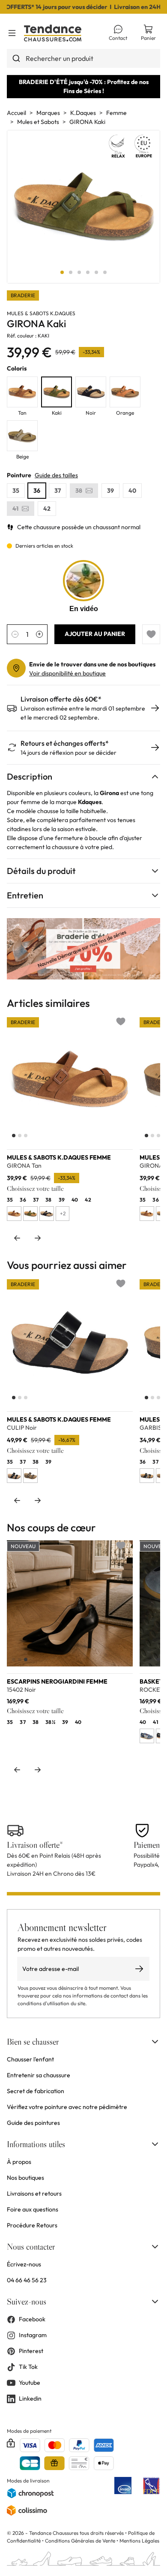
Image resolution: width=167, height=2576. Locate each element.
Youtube (30, 2383)
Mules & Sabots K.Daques (41, 313)
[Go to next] (38, 1238)
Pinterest (31, 2351)
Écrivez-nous (24, 2264)
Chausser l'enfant (30, 2059)
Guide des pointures (33, 2123)
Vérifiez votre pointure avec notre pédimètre (67, 2107)
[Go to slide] (62, 272)
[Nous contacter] (155, 2247)
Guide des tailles (56, 475)
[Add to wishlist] (151, 634)
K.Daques (83, 113)
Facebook (32, 2319)
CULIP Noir (22, 1428)
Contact (118, 38)
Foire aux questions (33, 2209)
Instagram (33, 2335)
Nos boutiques (25, 2178)
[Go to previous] (17, 1238)
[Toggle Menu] (12, 33)
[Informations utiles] (155, 2144)
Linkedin (30, 2398)
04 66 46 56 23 (27, 2280)
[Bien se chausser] (155, 2042)
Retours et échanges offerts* (65, 743)
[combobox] (83, 58)
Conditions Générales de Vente (80, 2541)
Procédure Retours (32, 2225)
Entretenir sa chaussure (39, 2075)
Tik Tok (28, 2367)
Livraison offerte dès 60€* (61, 699)
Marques (48, 113)
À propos (19, 2162)
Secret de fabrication (36, 2091)
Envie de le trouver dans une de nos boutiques (92, 664)
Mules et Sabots (38, 122)
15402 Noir (21, 1690)
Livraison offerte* (35, 1845)
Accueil (16, 113)
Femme (116, 113)
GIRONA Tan (24, 1166)
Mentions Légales (139, 2541)
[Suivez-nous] (155, 2302)
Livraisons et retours (34, 2193)
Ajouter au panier (95, 634)
